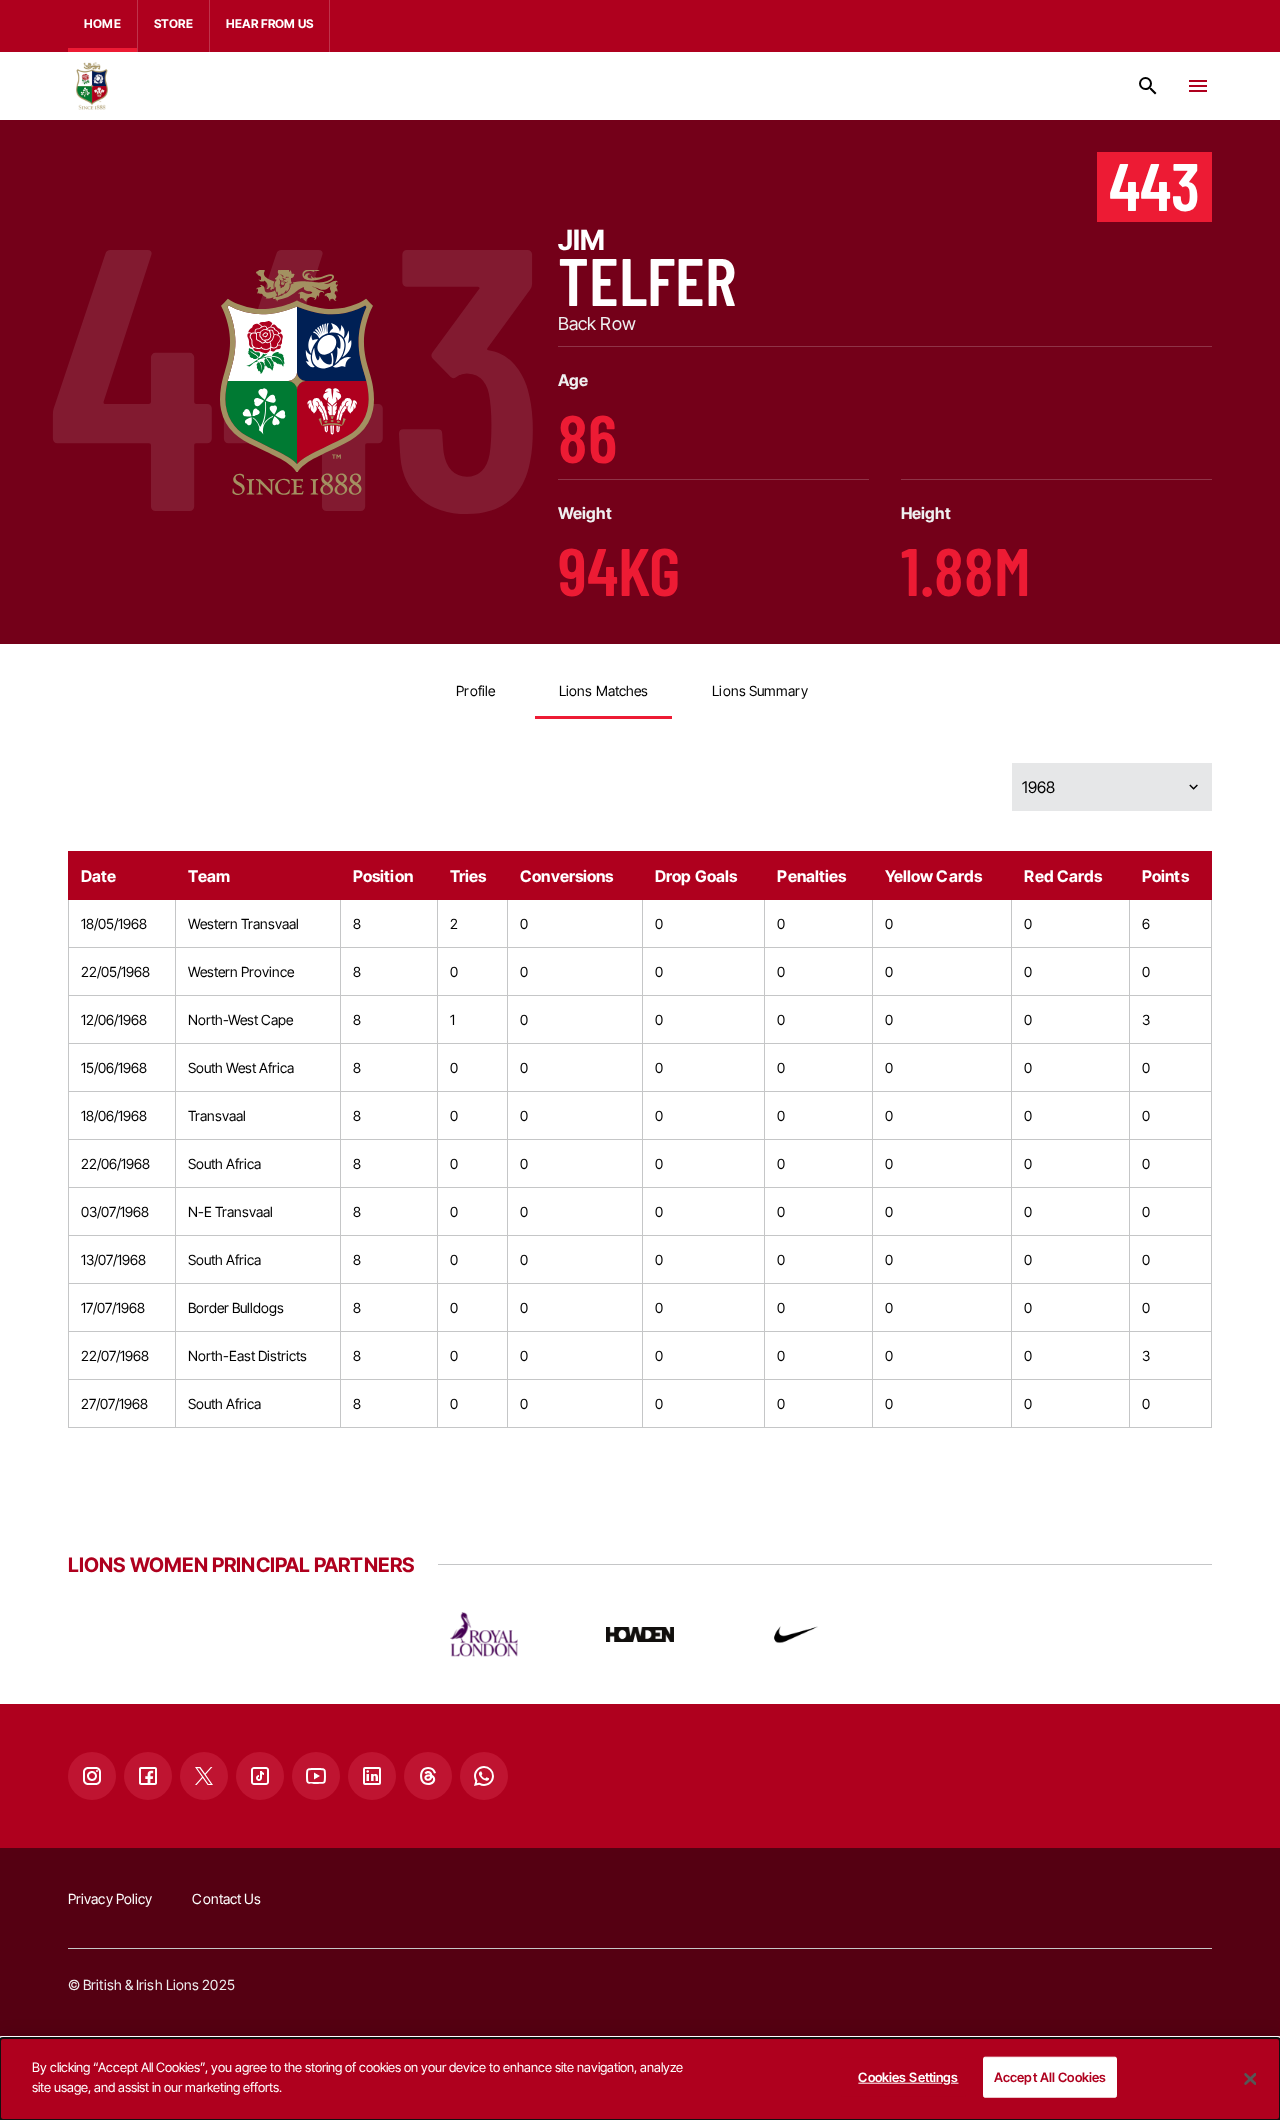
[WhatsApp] (484, 1776)
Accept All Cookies (1050, 2077)
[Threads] (428, 1776)
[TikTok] (260, 1776)
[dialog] (640, 2079)
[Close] (1250, 2079)
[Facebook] (148, 1776)
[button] (1112, 787)
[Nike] (796, 1634)
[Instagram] (92, 1776)
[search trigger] (1148, 86)
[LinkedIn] (372, 1776)
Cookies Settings (908, 2077)
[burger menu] (1198, 86)
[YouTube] (316, 1776)
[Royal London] (484, 1634)
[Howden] (640, 1634)
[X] (204, 1776)
